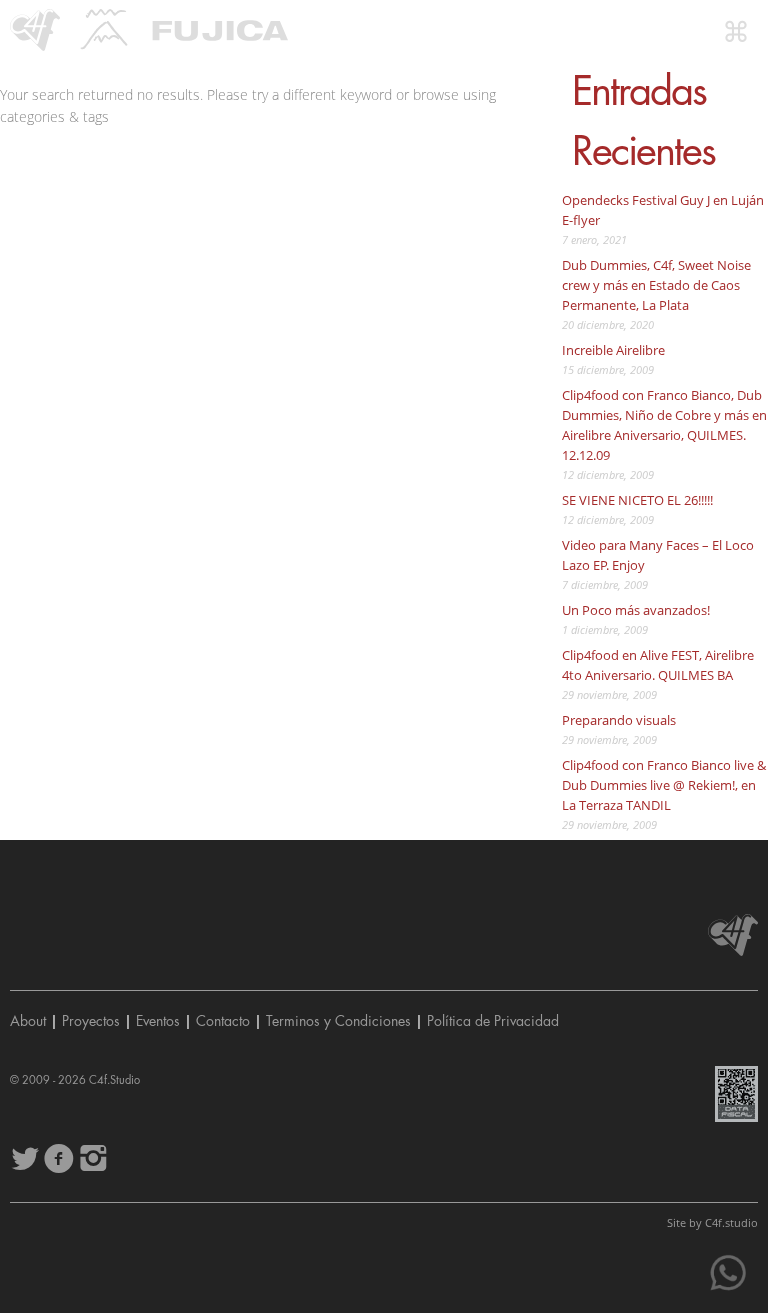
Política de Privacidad (493, 1021)
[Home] (35, 30)
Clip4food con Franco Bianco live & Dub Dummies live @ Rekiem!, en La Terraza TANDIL (664, 785)
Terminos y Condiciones (338, 1021)
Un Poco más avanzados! (636, 610)
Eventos (158, 1021)
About (28, 1021)
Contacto (223, 1021)
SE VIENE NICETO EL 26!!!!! (637, 500)
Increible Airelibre (613, 350)
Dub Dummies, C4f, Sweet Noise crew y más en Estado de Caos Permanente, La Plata (656, 285)
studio (731, 1222)
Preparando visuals (619, 720)
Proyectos (91, 1021)
